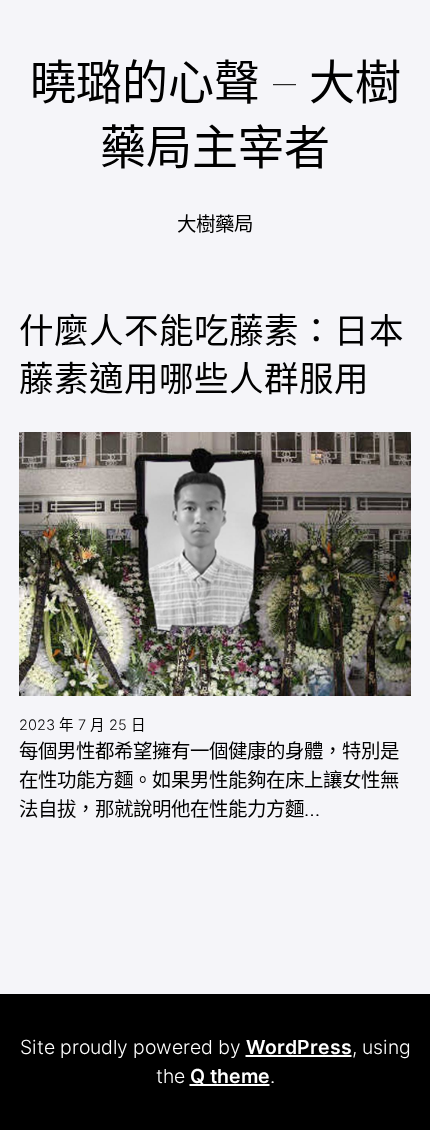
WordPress (299, 1047)
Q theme (230, 1076)
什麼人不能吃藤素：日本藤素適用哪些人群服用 (211, 354)
